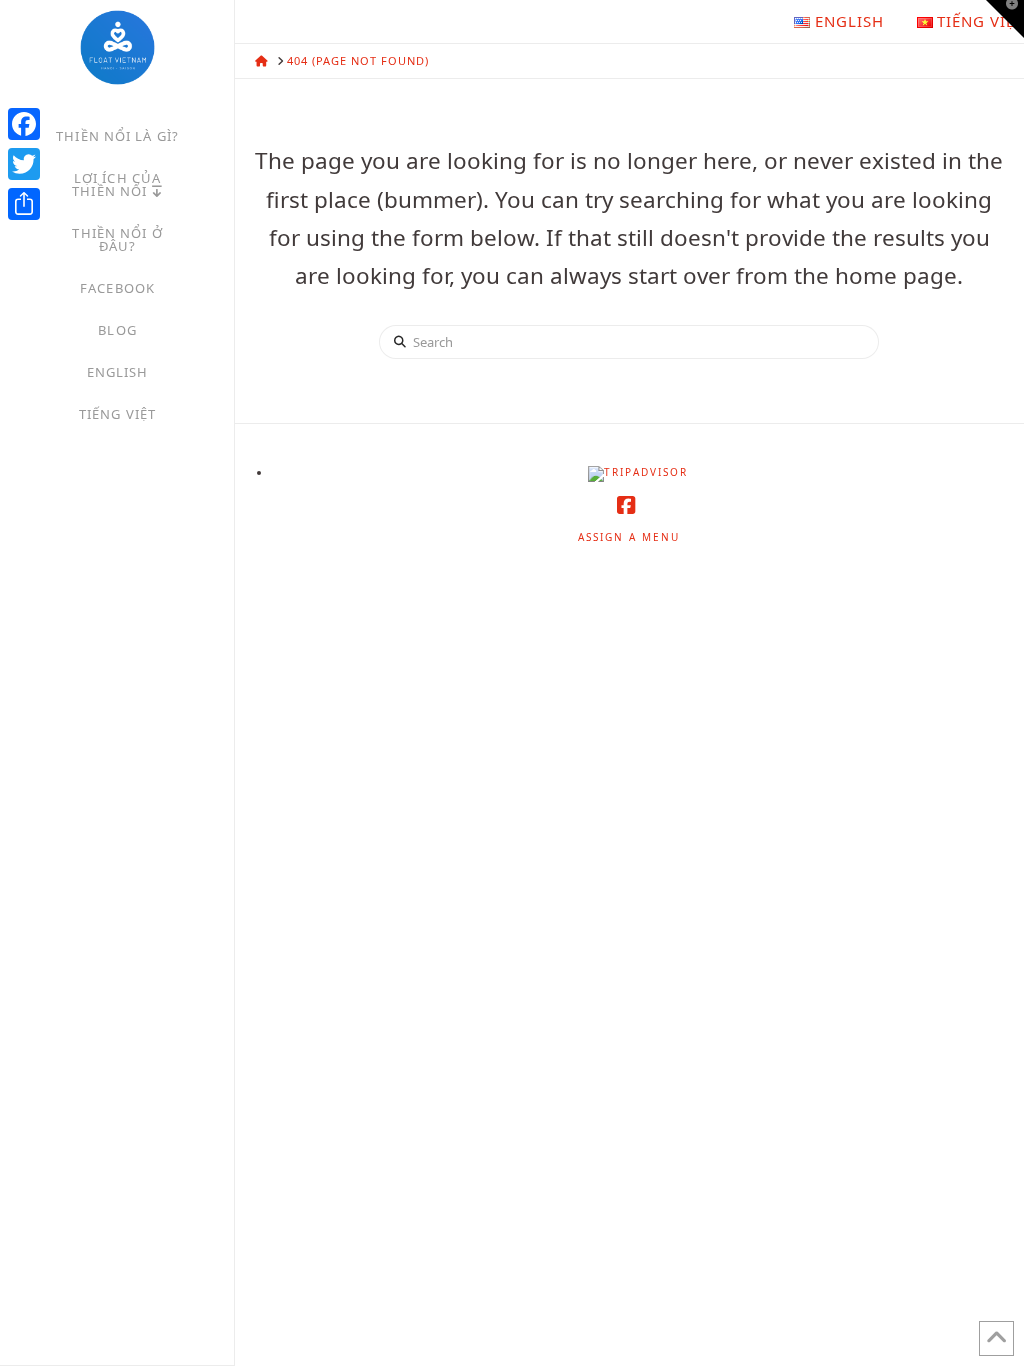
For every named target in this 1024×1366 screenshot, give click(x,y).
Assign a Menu (629, 537)
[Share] (24, 204)
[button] (1005, 19)
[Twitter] (24, 164)
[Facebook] (24, 124)
